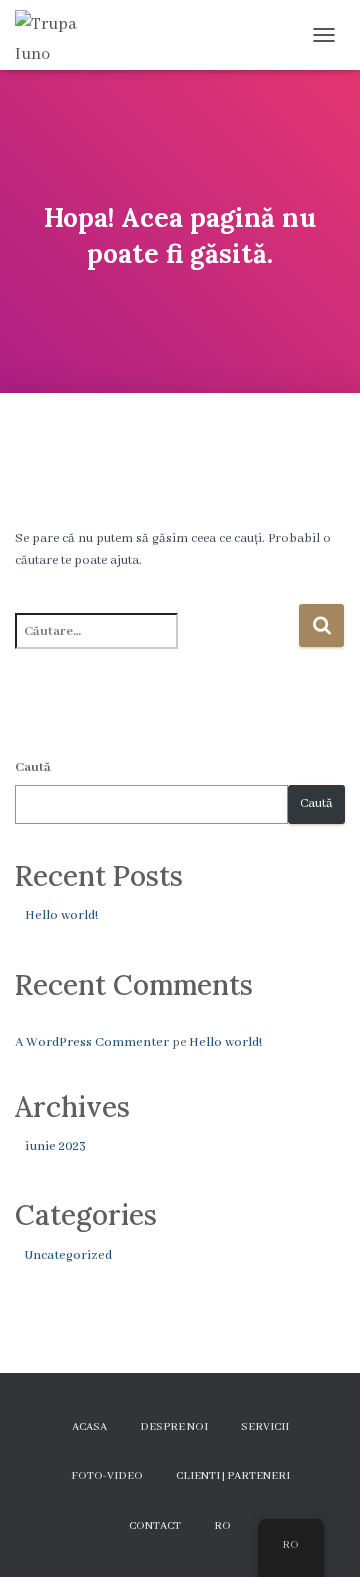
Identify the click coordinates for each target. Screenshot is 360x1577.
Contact (155, 1526)
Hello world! (61, 915)
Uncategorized (68, 1255)
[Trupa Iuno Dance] (60, 35)
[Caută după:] (156, 644)
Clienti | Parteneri (233, 1476)
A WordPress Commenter (92, 1042)
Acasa (89, 1427)
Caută (33, 767)
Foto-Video (107, 1476)
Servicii (265, 1427)
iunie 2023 (55, 1146)
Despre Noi (174, 1427)
